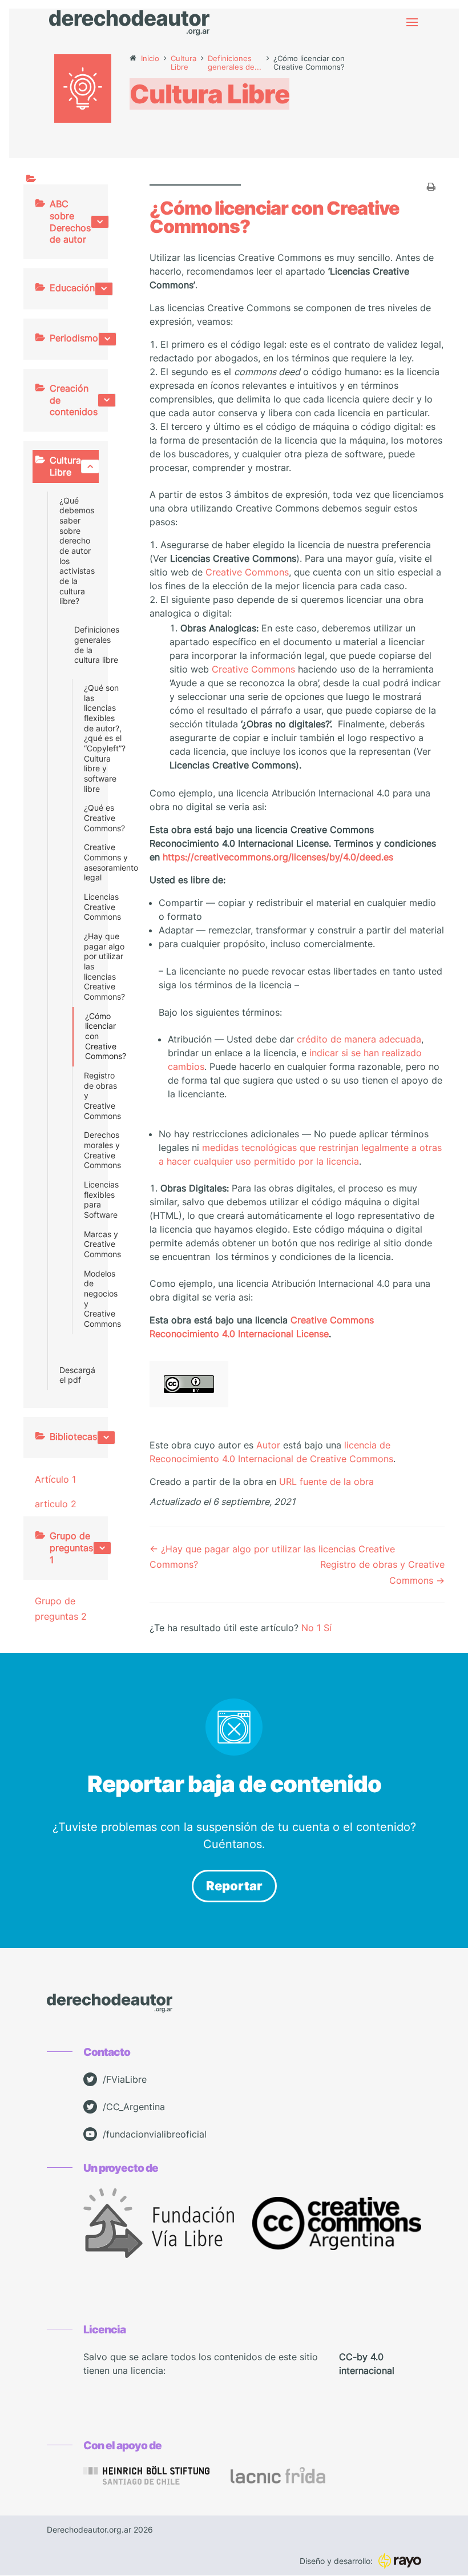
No (311, 1628)
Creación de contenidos (74, 400)
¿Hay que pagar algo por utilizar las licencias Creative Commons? (87, 967)
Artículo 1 (55, 1479)
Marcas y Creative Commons (87, 1244)
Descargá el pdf (77, 1375)
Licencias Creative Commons (87, 907)
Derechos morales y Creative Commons (87, 1150)
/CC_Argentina (134, 2107)
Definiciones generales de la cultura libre (82, 645)
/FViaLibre (125, 2079)
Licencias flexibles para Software (87, 1200)
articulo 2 (56, 1504)
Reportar (234, 1886)
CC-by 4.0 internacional (367, 2364)
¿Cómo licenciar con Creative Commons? (88, 1037)
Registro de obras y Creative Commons (87, 1096)
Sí (328, 1628)
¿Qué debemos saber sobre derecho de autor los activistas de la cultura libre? (77, 551)
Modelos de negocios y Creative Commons (87, 1299)
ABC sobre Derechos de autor (70, 222)
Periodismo (74, 338)
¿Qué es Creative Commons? (87, 818)
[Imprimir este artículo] (431, 188)
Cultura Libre (65, 466)
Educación (72, 288)
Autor (268, 1445)
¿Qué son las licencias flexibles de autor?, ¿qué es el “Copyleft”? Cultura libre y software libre (87, 738)
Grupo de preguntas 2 (61, 1609)
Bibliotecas (73, 1436)
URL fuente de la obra (326, 1482)
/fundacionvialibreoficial (155, 2134)
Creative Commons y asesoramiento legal (87, 862)
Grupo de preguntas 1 (71, 1548)
